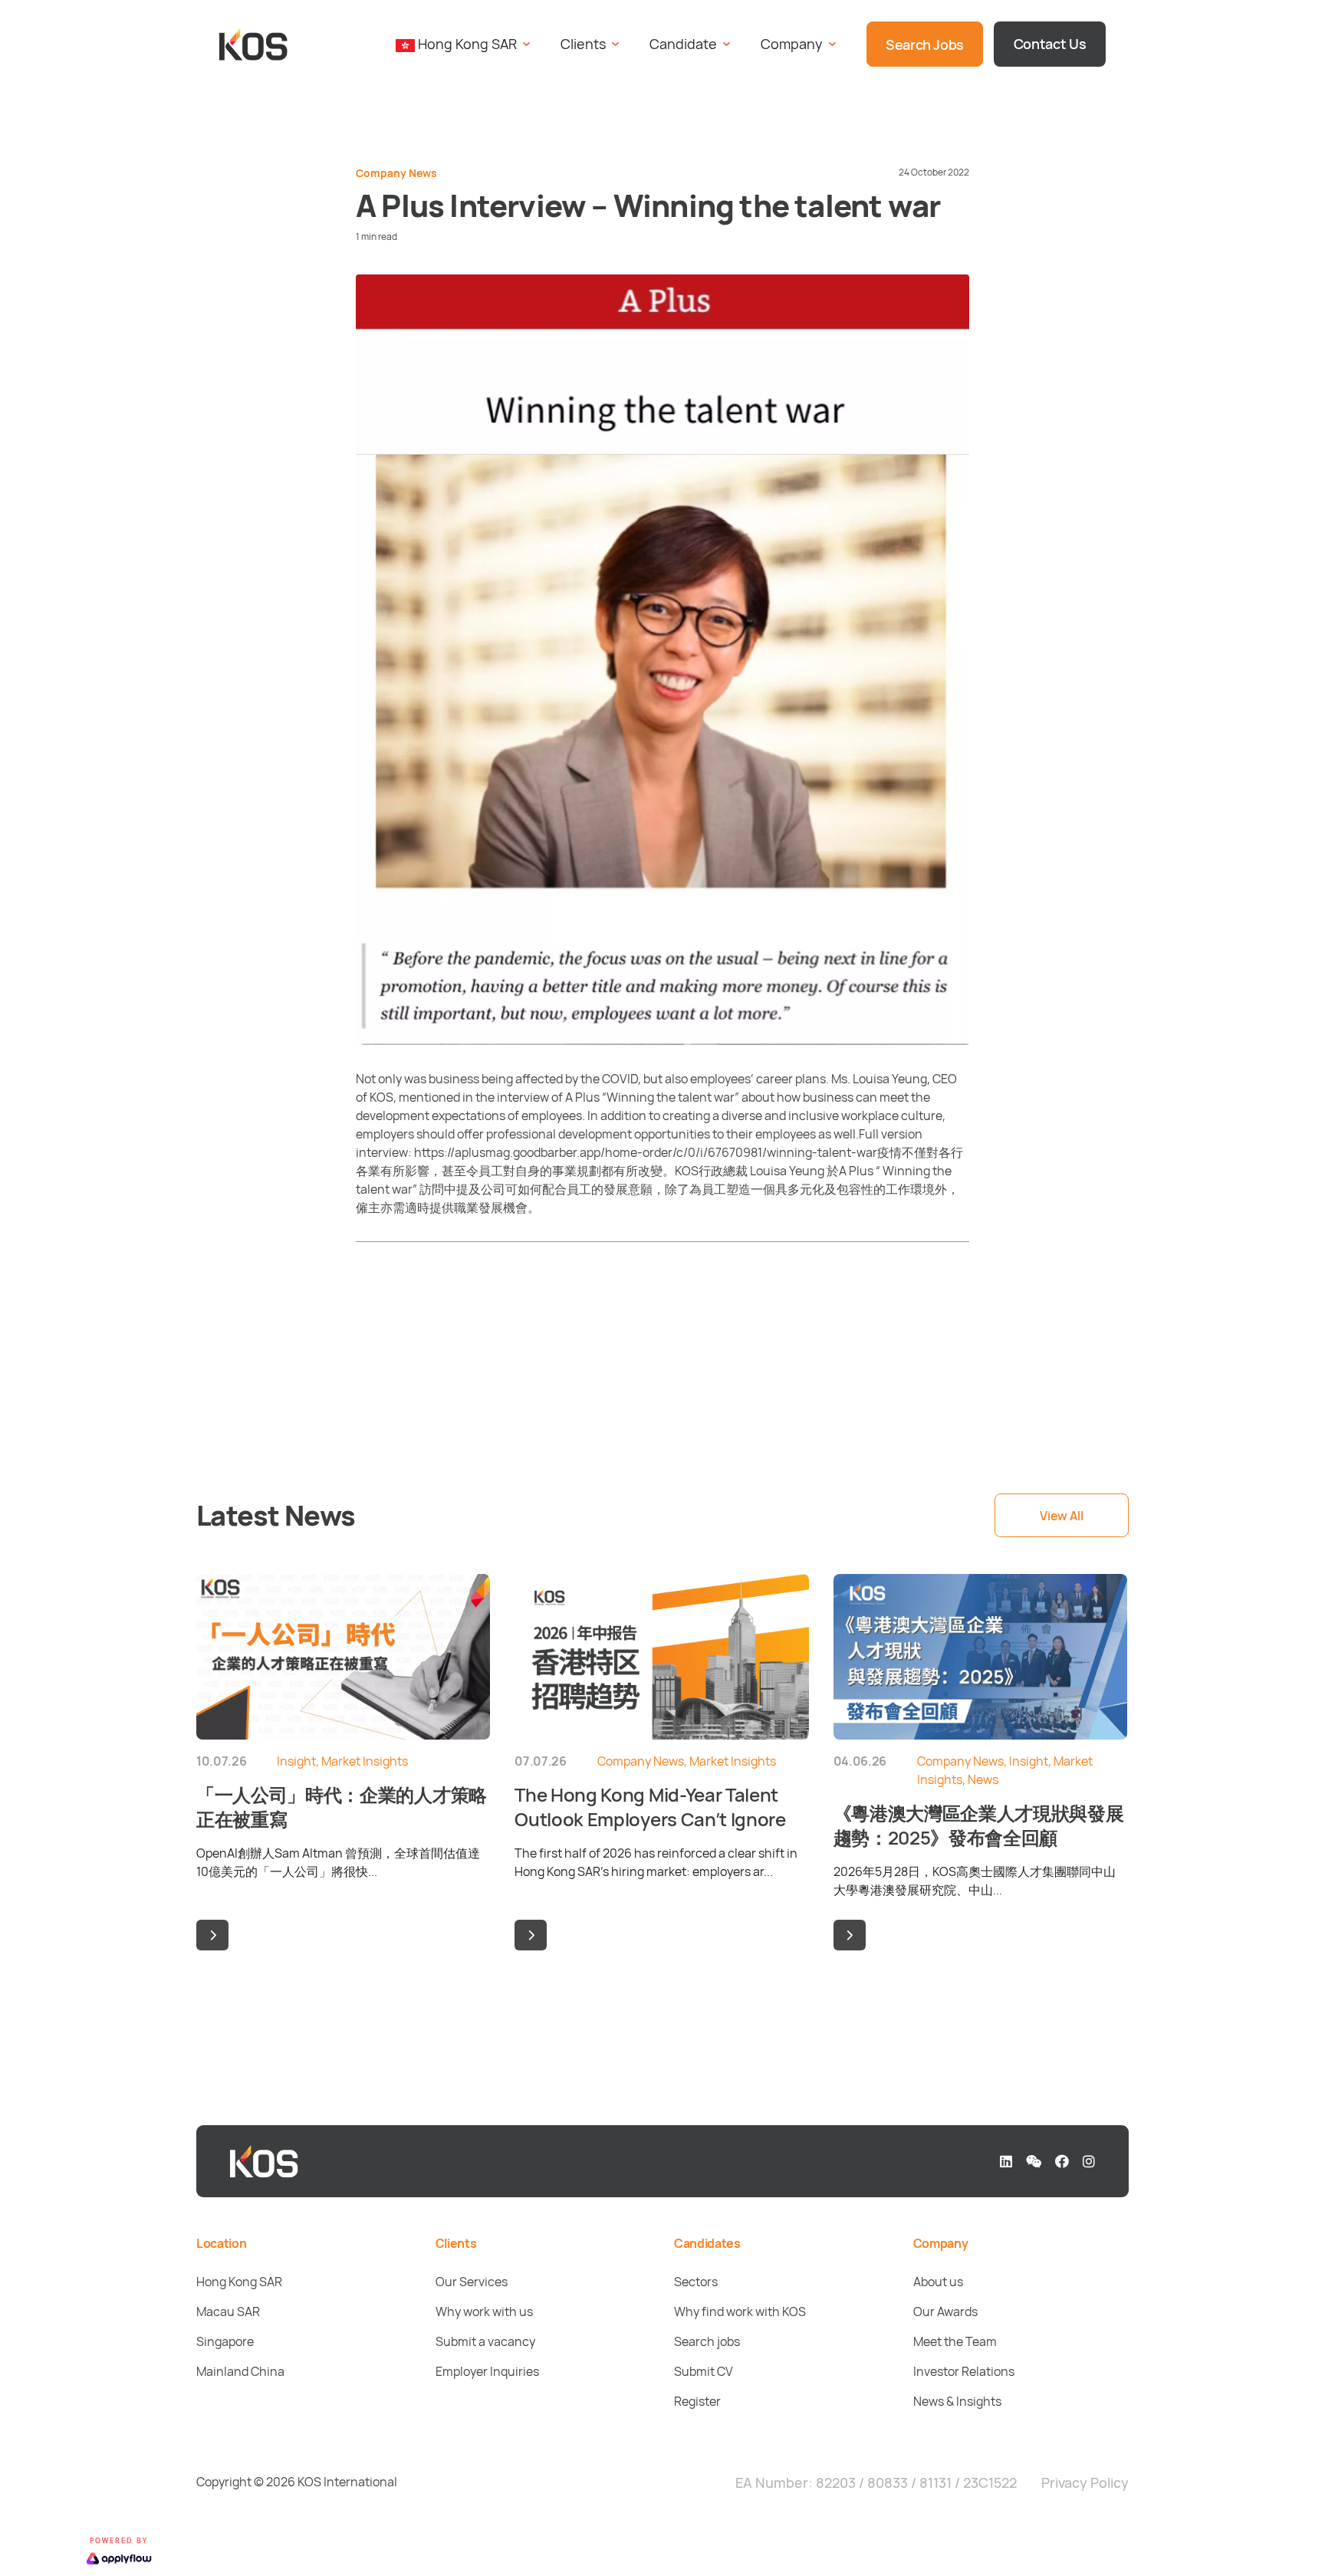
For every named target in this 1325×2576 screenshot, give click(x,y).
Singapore (225, 2341)
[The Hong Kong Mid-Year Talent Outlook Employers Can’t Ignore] (531, 1935)
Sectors (696, 2282)
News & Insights (957, 2401)
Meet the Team (955, 2341)
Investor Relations (964, 2371)
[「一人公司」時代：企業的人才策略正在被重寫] (212, 1935)
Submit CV (704, 2371)
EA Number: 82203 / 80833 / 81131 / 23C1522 (876, 2482)
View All (1061, 1516)
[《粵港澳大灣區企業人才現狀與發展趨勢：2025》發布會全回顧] (850, 1935)
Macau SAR (228, 2311)
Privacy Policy (1085, 2482)
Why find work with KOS (740, 2311)
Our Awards (945, 2311)
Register (697, 2401)
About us (938, 2282)
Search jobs (707, 2341)
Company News (396, 173)
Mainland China (240, 2371)
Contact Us (1050, 44)
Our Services (472, 2282)
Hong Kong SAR (239, 2282)
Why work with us (484, 2311)
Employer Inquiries (487, 2371)
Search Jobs (925, 44)
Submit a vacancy (485, 2341)
